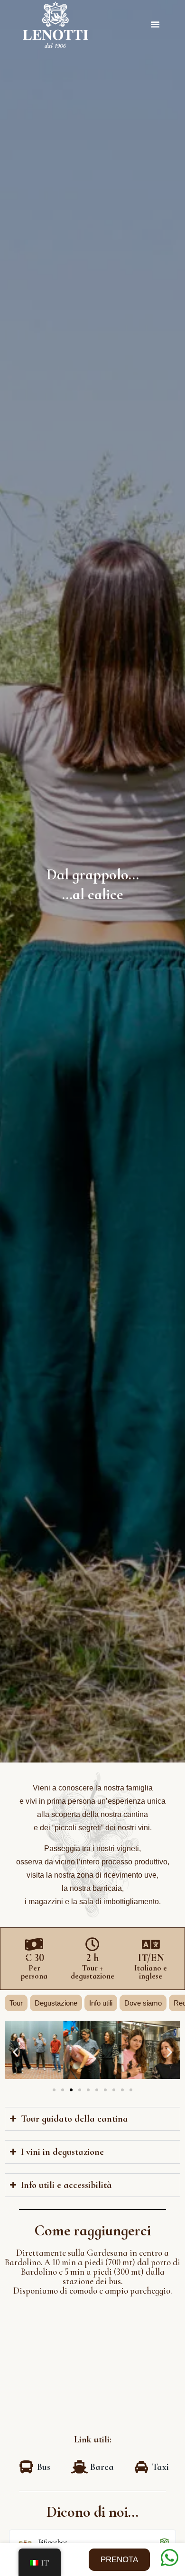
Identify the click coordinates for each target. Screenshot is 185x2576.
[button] (155, 24)
